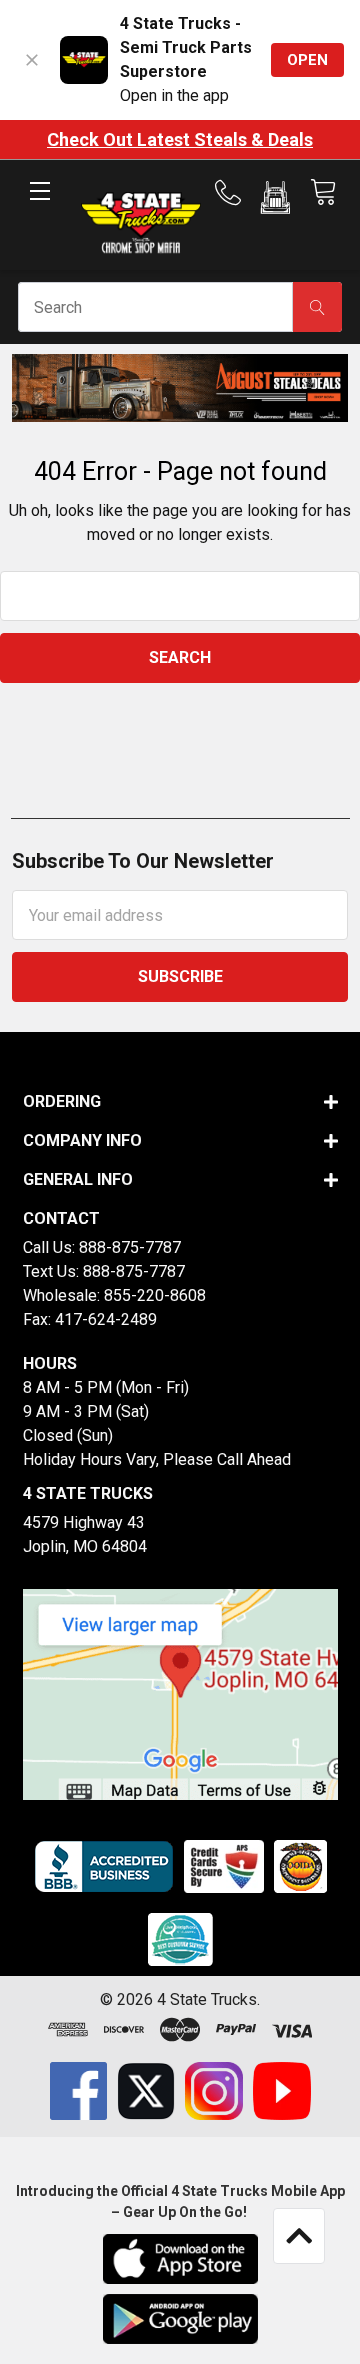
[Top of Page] (299, 2236)
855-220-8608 (155, 1295)
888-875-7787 (130, 1247)
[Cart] (323, 192)
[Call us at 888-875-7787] (234, 193)
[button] (275, 201)
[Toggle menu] (39, 207)
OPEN (307, 60)
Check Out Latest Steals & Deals (180, 139)
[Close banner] (32, 60)
